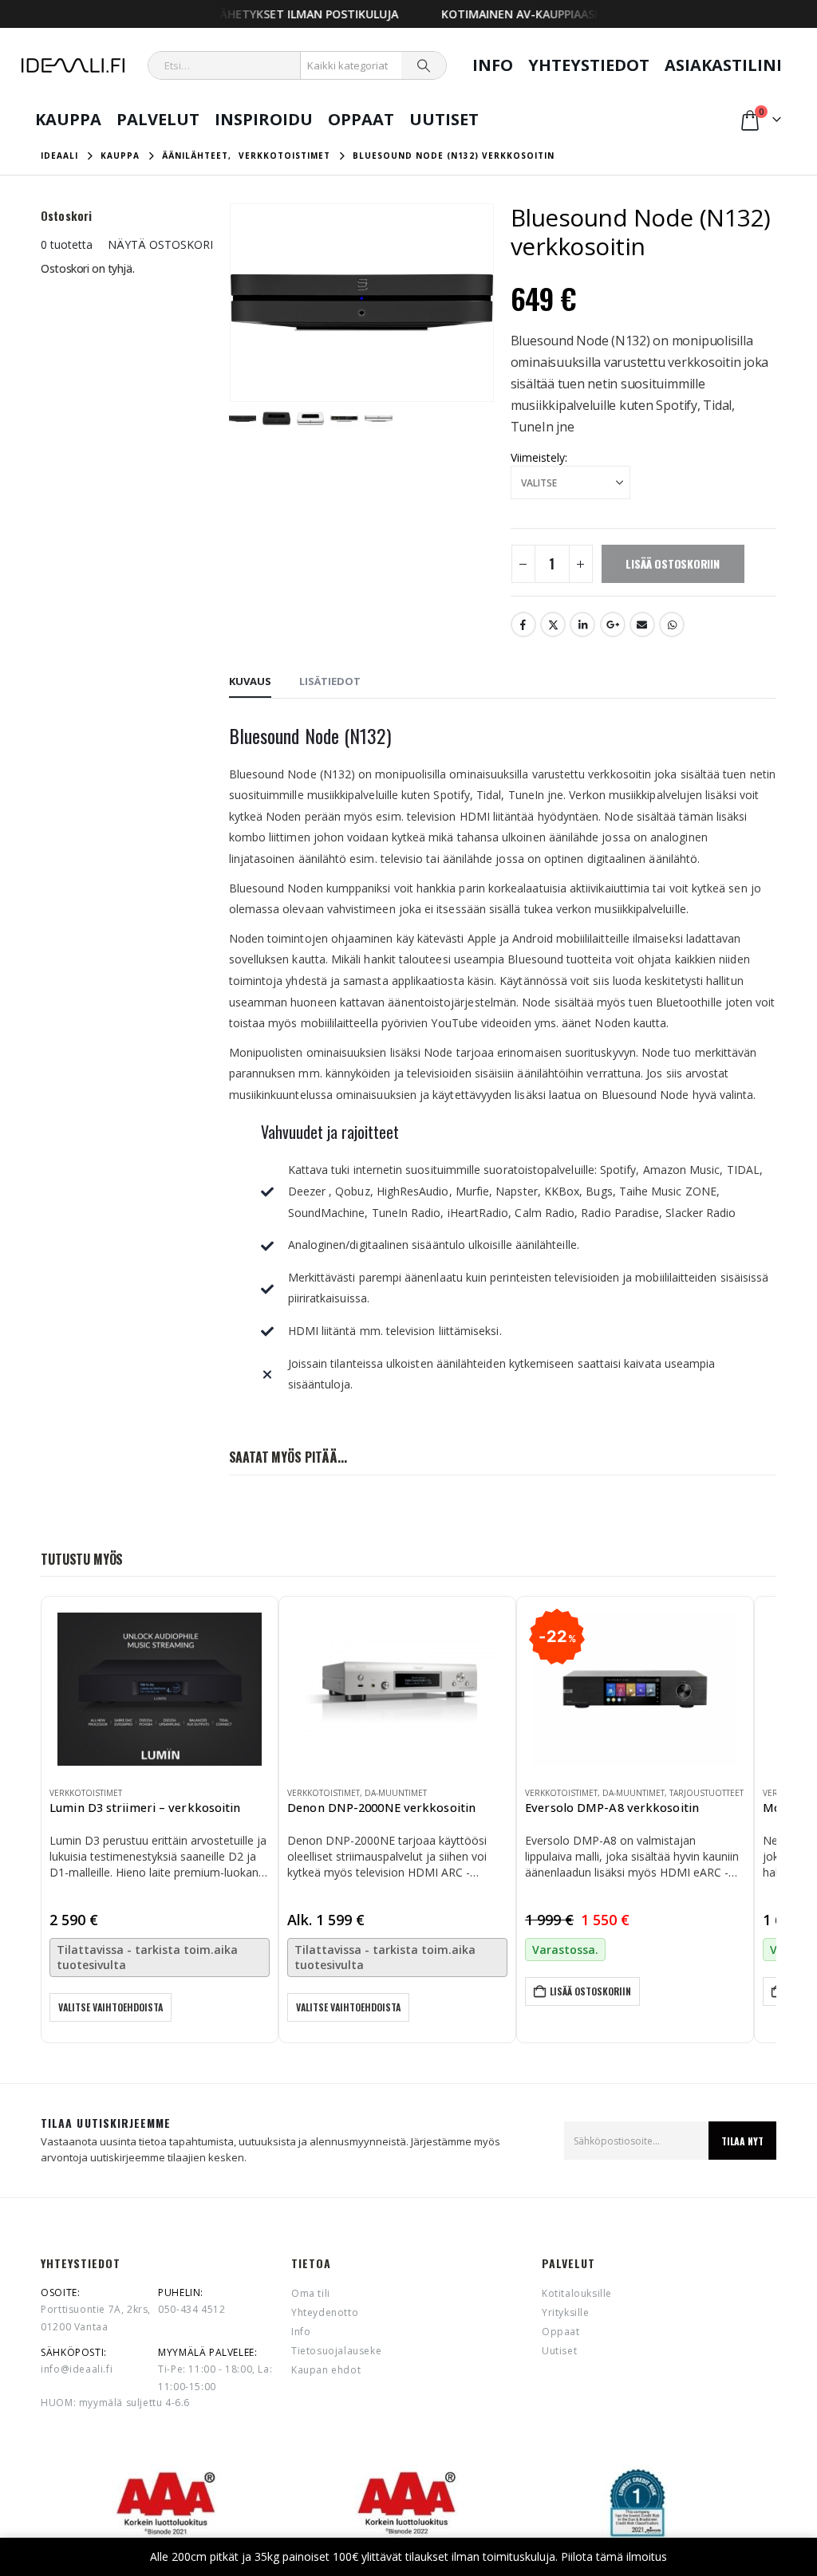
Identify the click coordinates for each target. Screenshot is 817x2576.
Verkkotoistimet (86, 1793)
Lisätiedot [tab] (330, 681)
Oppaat (361, 119)
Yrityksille (566, 2312)
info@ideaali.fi (77, 2369)
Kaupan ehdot (326, 2370)
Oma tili (311, 2293)
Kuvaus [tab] (250, 681)
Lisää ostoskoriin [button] (590, 1991)
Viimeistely (538, 457)
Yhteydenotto (325, 2312)
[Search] (424, 65)
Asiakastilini (723, 65)
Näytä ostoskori (160, 244)
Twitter (553, 624)
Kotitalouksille (577, 2293)
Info (493, 65)
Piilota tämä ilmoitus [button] (614, 2556)
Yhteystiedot (589, 65)
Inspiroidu (264, 119)
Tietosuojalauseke (336, 2351)
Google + (613, 624)
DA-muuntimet (396, 1793)
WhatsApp (672, 624)
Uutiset (444, 119)
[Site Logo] (73, 65)
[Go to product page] (160, 1689)
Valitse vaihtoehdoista (111, 2007)
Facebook (523, 624)
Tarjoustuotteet (706, 1793)
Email (642, 624)
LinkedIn (582, 624)
